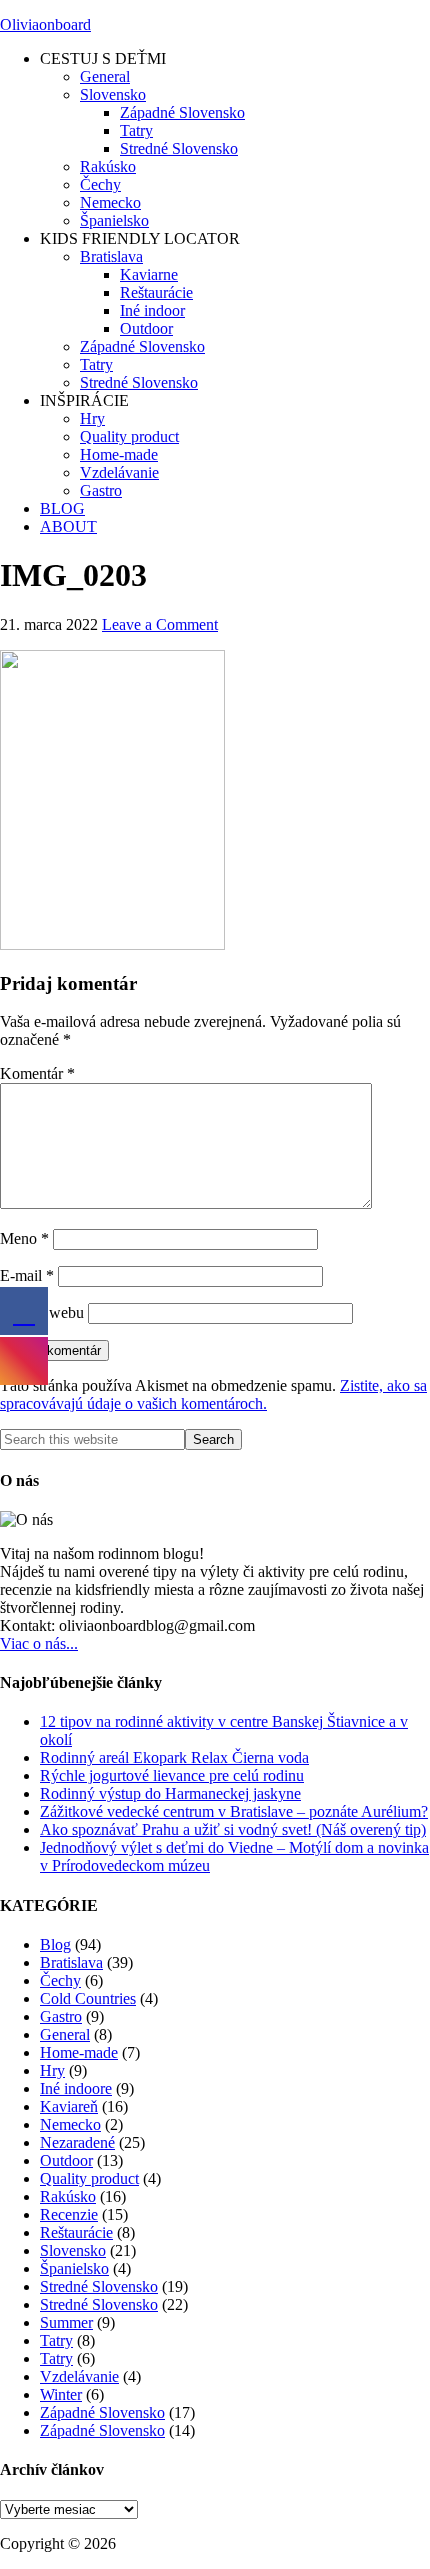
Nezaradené (77, 2142)
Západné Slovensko (102, 2412)
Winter (61, 2394)
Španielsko (74, 2268)
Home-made (79, 2052)
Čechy (60, 1980)
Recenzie (69, 2214)
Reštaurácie (76, 2232)
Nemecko (70, 2124)
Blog (55, 1944)
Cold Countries (88, 1998)
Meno (24, 1238)
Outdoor (66, 2160)
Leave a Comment (160, 624)
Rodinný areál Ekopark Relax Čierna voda (174, 1757)
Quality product (89, 2178)
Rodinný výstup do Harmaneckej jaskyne (170, 1793)
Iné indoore (76, 2088)
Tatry (56, 2340)
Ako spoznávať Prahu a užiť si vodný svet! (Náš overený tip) (233, 1829)
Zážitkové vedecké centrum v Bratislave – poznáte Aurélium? (234, 1811)
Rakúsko (68, 2196)
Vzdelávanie (79, 2376)
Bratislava (71, 1962)
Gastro (61, 2016)
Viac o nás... (39, 1643)
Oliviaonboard (45, 24)
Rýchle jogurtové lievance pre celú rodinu (172, 1775)
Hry (52, 2070)
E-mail (27, 1275)
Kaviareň (69, 2106)
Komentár (37, 1073)
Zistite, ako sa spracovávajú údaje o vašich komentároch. (213, 1394)
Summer (66, 2322)
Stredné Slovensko (99, 2286)
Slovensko (73, 2250)
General (65, 2034)
